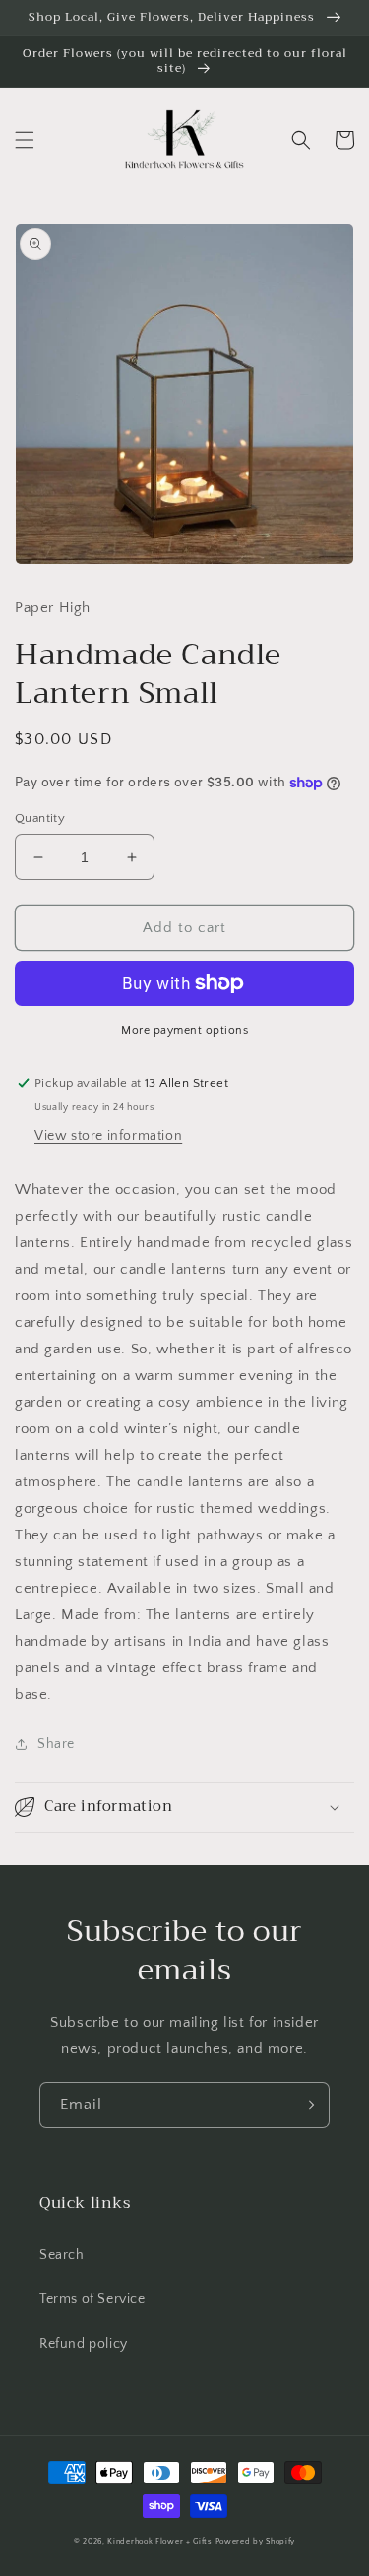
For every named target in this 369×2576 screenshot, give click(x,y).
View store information (108, 1136)
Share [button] (56, 1744)
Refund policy (84, 2344)
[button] (25, 140)
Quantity (40, 818)
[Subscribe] (307, 2105)
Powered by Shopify (256, 2541)
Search (62, 2255)
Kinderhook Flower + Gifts (160, 2541)
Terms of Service (92, 2299)
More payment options (184, 1030)
